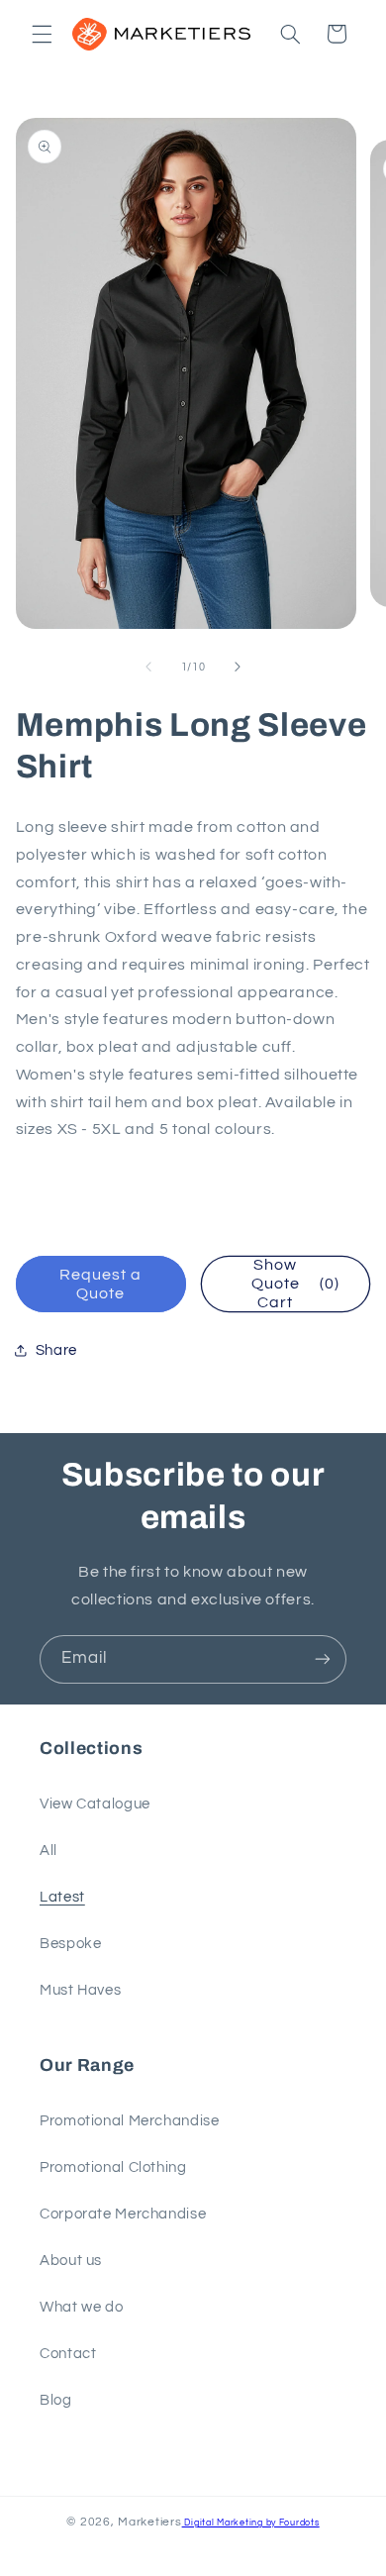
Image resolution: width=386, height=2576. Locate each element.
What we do (81, 2307)
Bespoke (70, 1944)
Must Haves (80, 1990)
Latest (62, 1897)
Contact (68, 2354)
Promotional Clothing (113, 2167)
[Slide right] (238, 667)
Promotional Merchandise (130, 2121)
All (48, 1851)
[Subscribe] (323, 1659)
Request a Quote (100, 1284)
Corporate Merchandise (123, 2214)
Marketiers (149, 2522)
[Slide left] (148, 667)
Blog (56, 2400)
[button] (42, 34)
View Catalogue (95, 1804)
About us (71, 2261)
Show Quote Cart (295, 1284)
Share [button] (56, 1350)
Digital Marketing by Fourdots (251, 2523)
